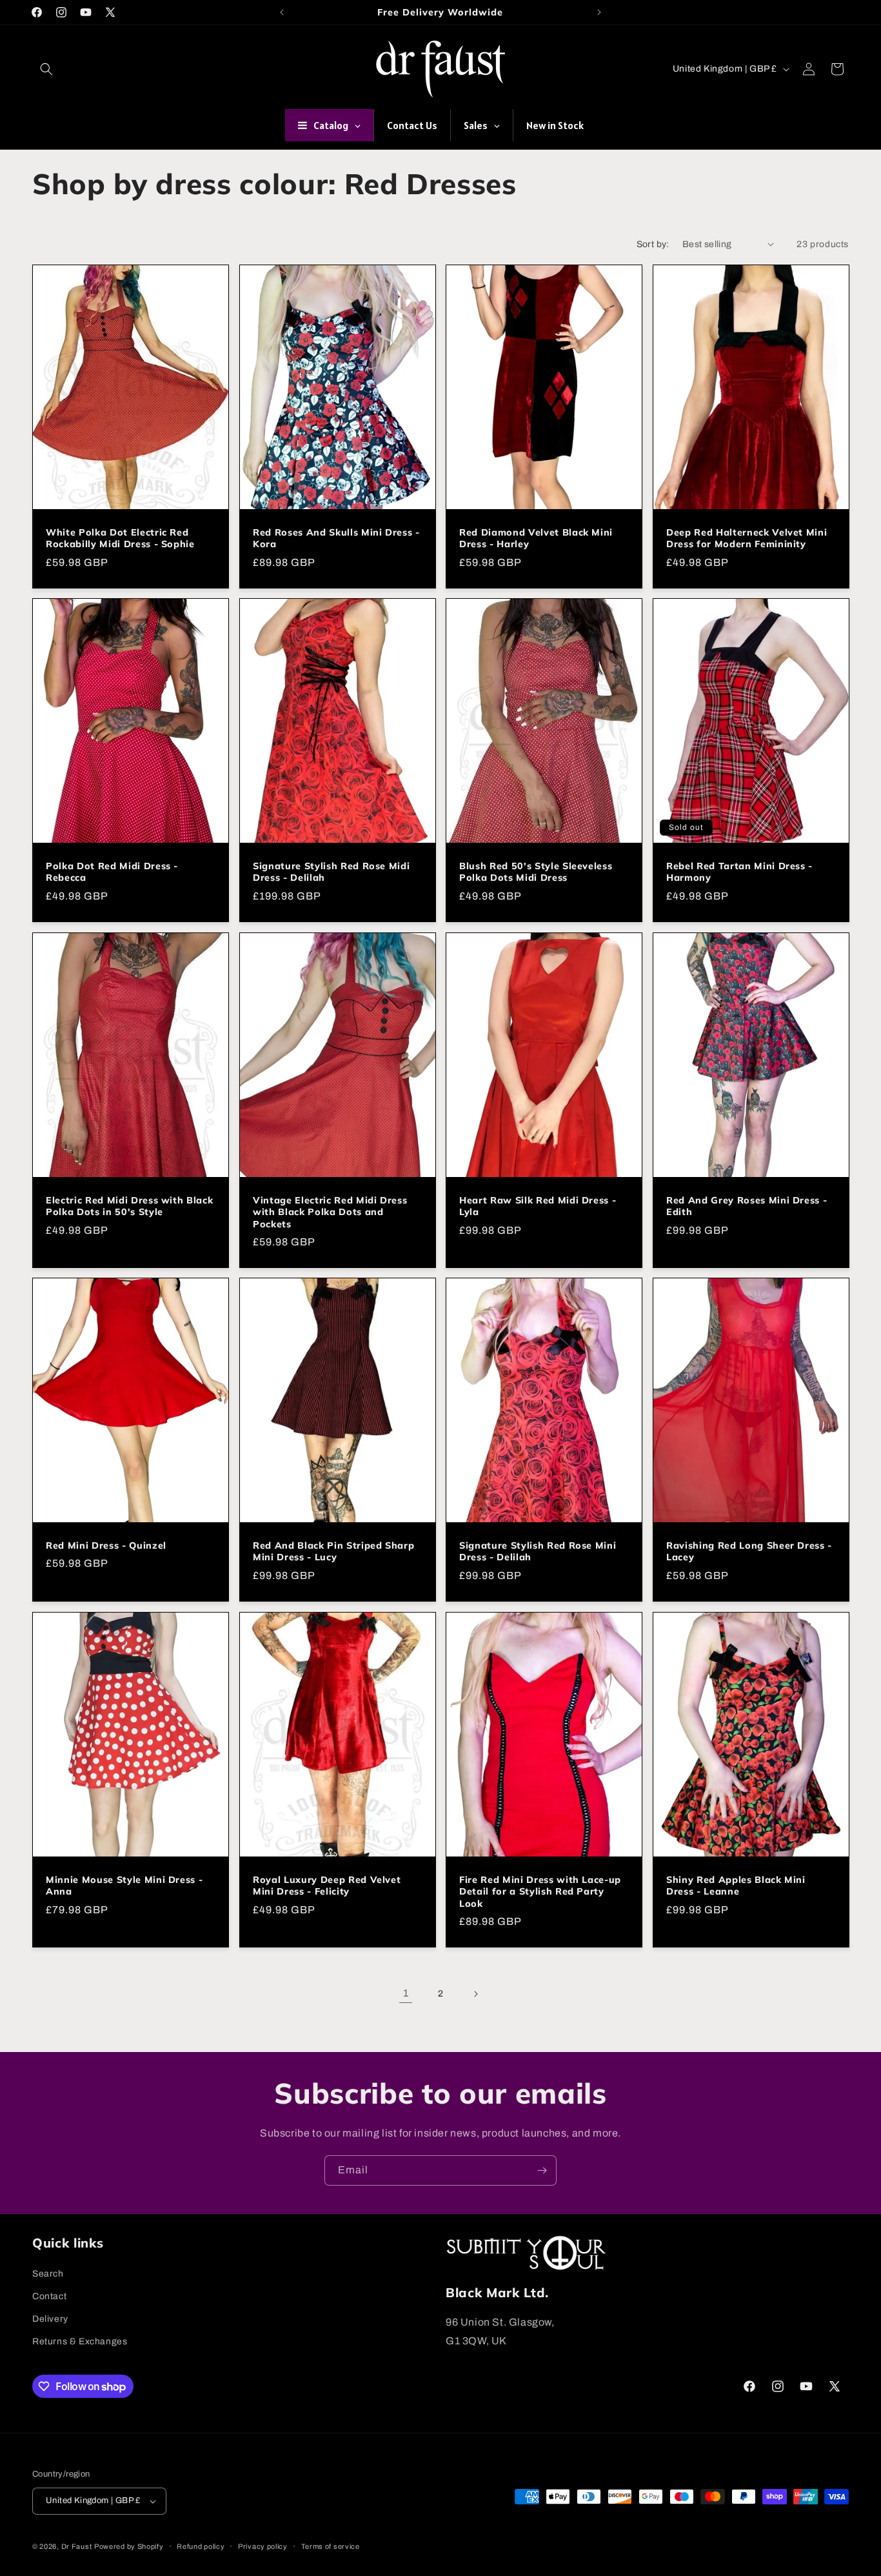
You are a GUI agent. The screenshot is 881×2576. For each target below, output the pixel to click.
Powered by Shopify (129, 2546)
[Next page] (475, 1994)
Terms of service (331, 2546)
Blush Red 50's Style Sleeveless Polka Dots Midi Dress (536, 872)
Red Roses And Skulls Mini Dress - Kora (336, 538)
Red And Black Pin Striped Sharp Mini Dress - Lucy (333, 1552)
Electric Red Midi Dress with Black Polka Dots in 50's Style (129, 1206)
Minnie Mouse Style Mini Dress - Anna (124, 1886)
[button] (46, 69)
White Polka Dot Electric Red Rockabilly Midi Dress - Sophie (120, 538)
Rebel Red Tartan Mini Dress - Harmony (739, 872)
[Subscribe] (542, 2170)
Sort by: (653, 244)
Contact (49, 2296)
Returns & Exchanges (80, 2341)
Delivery (50, 2319)
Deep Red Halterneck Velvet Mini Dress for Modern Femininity (747, 538)
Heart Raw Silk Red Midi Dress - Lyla (538, 1206)
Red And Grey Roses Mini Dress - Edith (747, 1206)
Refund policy (201, 2546)
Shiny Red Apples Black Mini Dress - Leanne (736, 1886)
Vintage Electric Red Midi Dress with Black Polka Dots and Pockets (330, 1212)
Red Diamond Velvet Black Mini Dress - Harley (536, 538)
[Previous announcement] (282, 12)
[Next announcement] (599, 12)
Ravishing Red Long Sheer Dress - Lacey (749, 1552)
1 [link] (406, 1993)
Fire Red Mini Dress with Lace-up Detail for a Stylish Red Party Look (540, 1891)
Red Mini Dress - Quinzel (106, 1546)
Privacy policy (263, 2546)
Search (48, 2274)
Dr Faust (77, 2546)
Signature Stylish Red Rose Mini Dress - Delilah (538, 1552)
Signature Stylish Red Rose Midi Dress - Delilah (331, 872)
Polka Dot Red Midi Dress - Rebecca (112, 872)
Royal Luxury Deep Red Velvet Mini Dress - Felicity (327, 1886)
